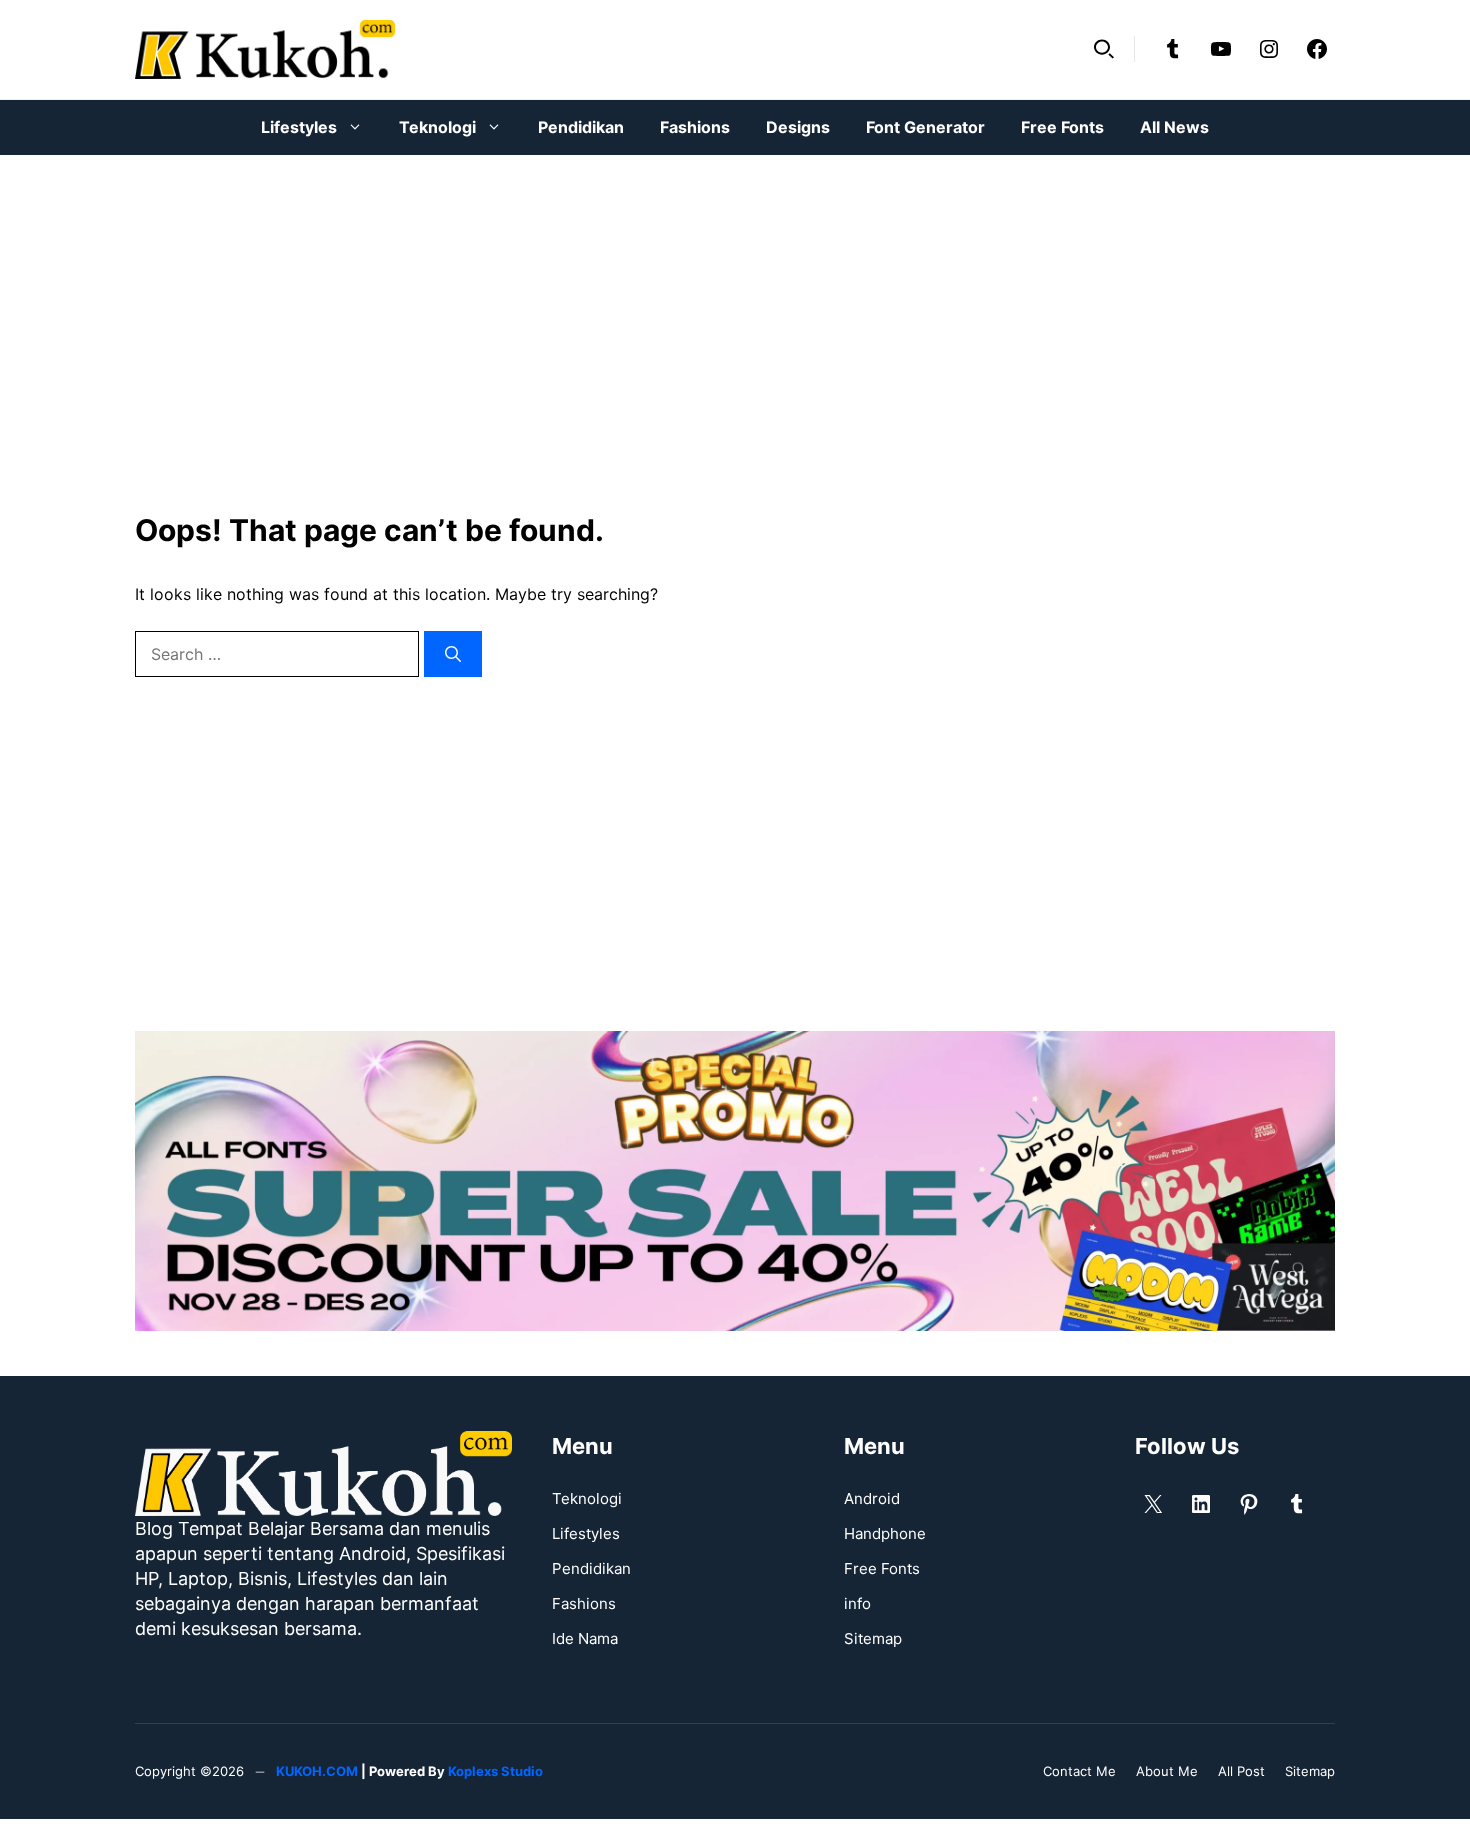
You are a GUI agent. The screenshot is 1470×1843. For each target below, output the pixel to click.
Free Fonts (1062, 127)
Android (872, 1498)
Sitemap (873, 1638)
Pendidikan (581, 127)
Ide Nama (585, 1638)
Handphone (885, 1533)
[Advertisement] (735, 320)
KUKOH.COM (317, 1771)
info (857, 1603)
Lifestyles (299, 127)
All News (1174, 127)
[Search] (453, 654)
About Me (1167, 1771)
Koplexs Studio (495, 1771)
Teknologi (437, 127)
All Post (1241, 1771)
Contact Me (1079, 1771)
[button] (1104, 49)
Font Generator (925, 127)
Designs (798, 127)
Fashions (695, 127)
